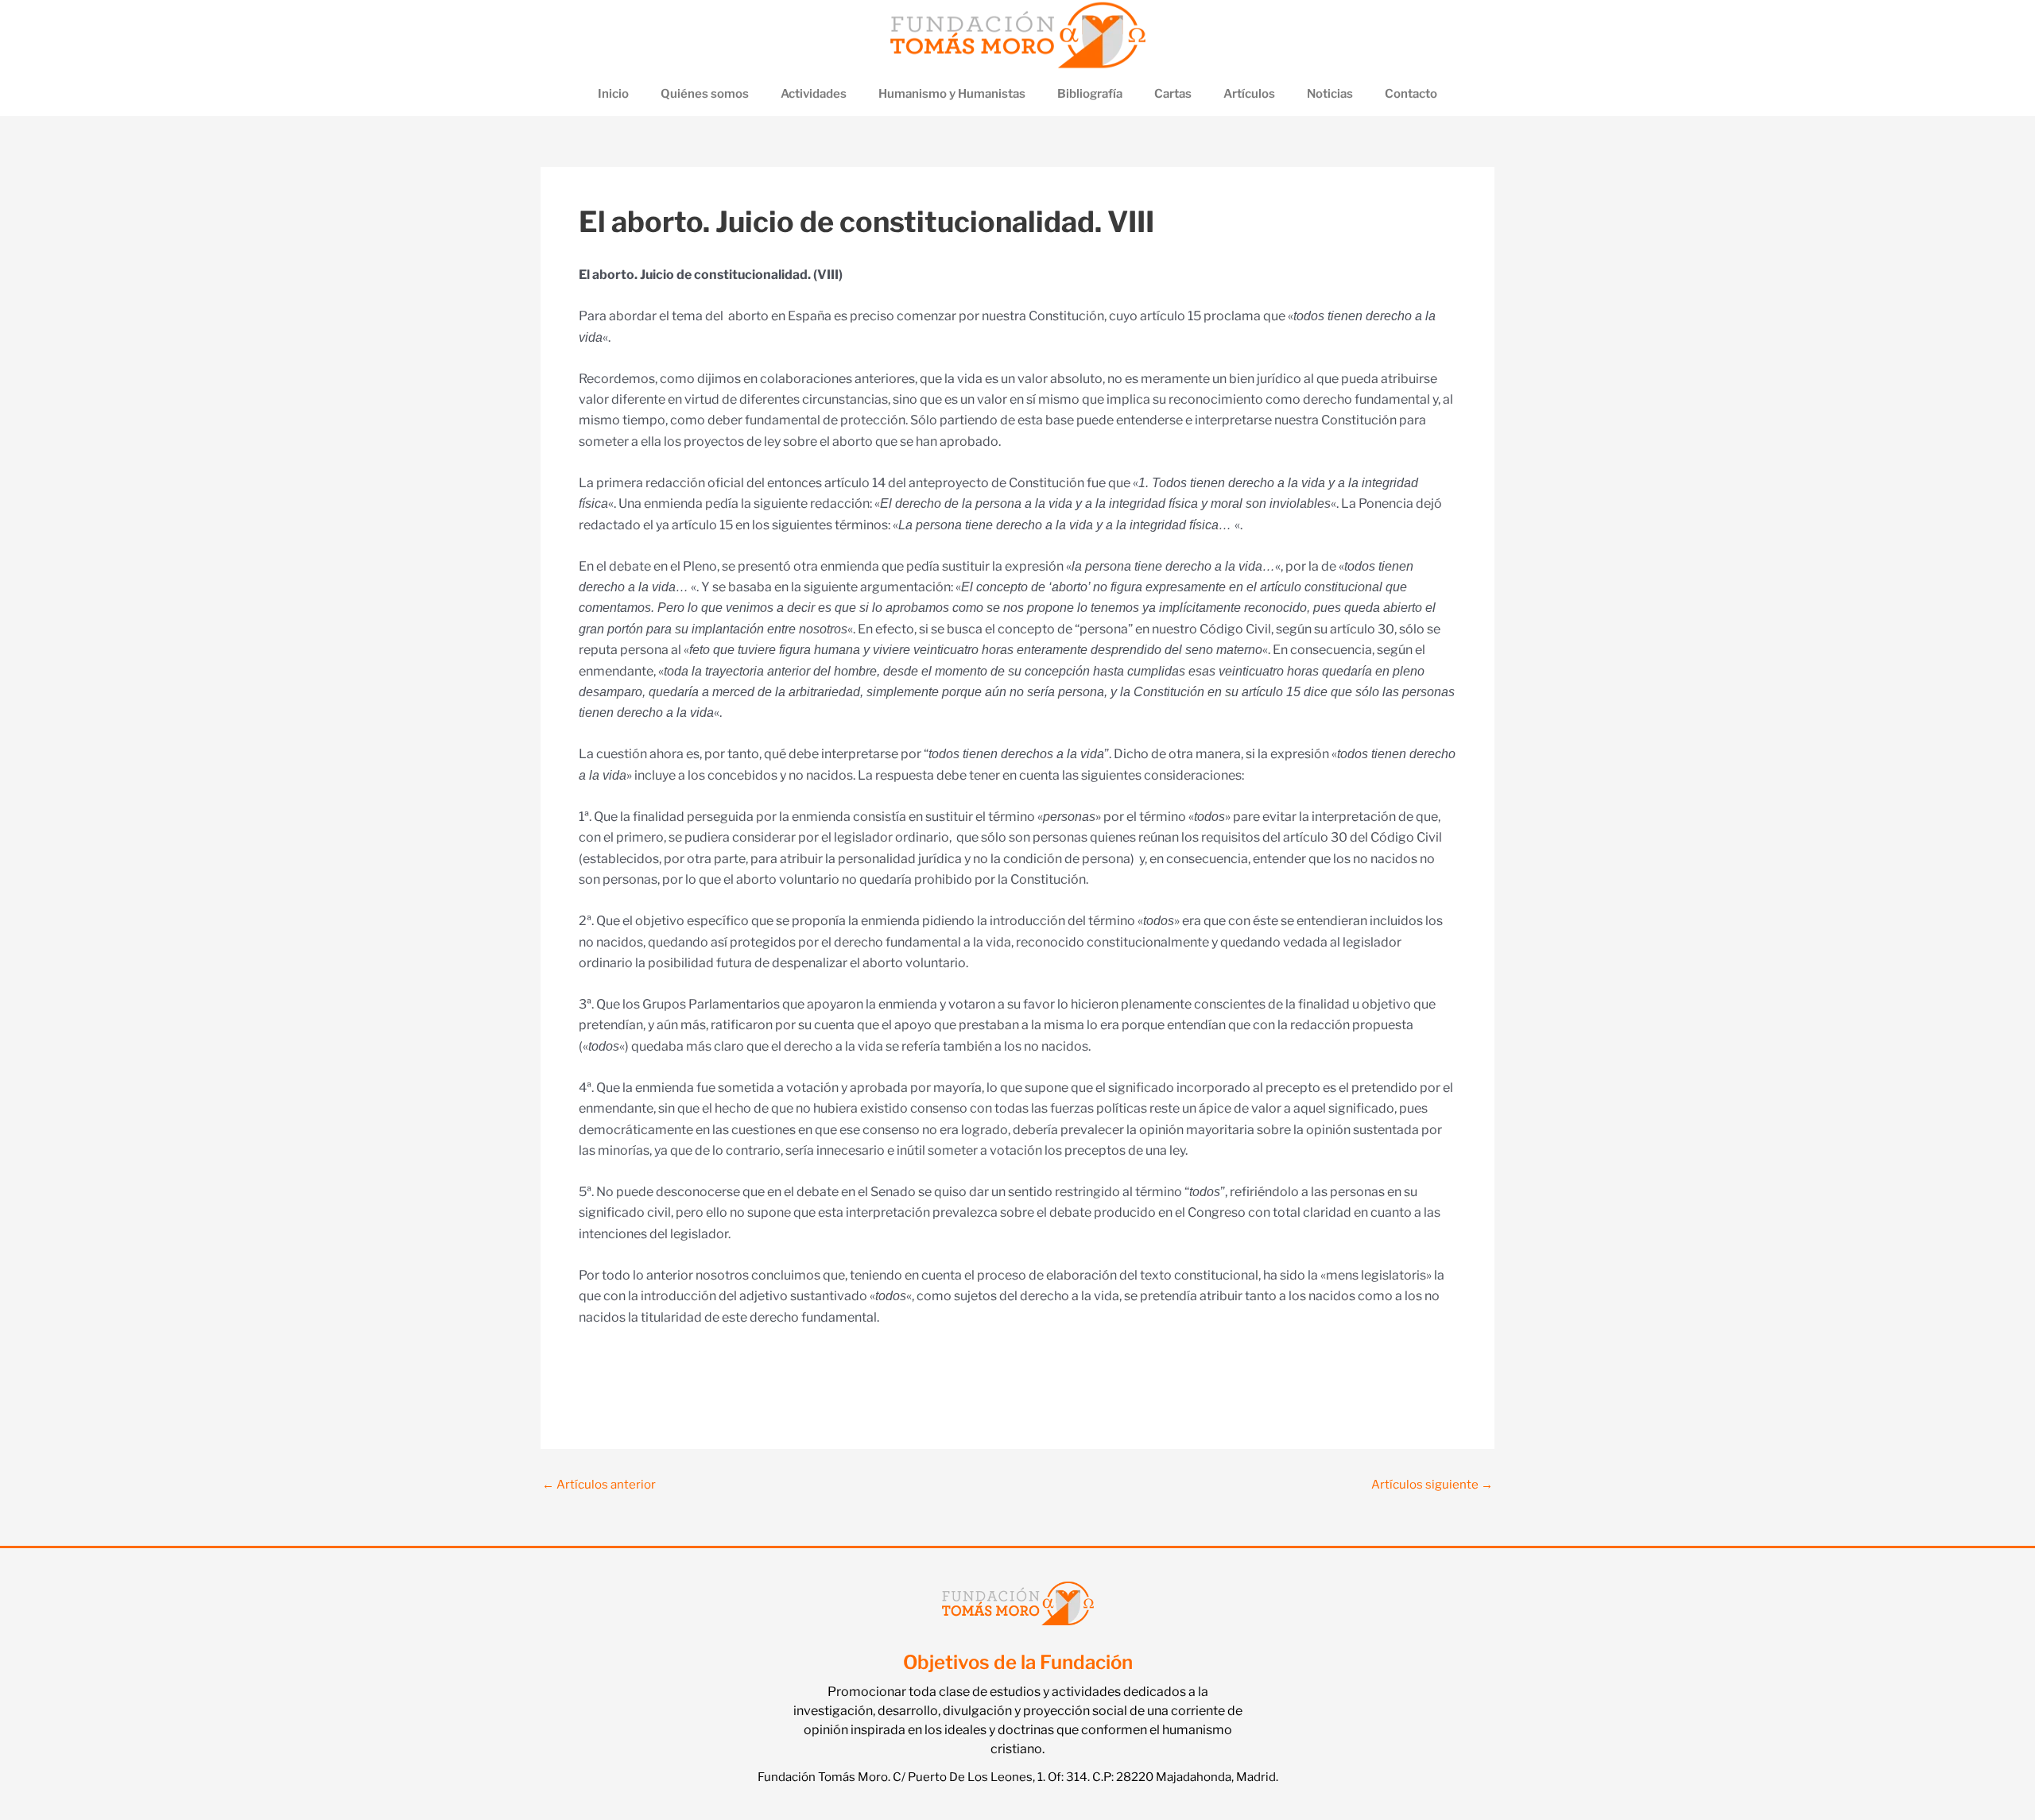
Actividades (814, 94)
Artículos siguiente (1432, 1485)
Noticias (1330, 94)
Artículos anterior (599, 1485)
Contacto (1411, 94)
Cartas (1173, 94)
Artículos (1249, 94)
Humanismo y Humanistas (952, 94)
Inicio (613, 94)
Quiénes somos (705, 94)
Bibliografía (1090, 94)
